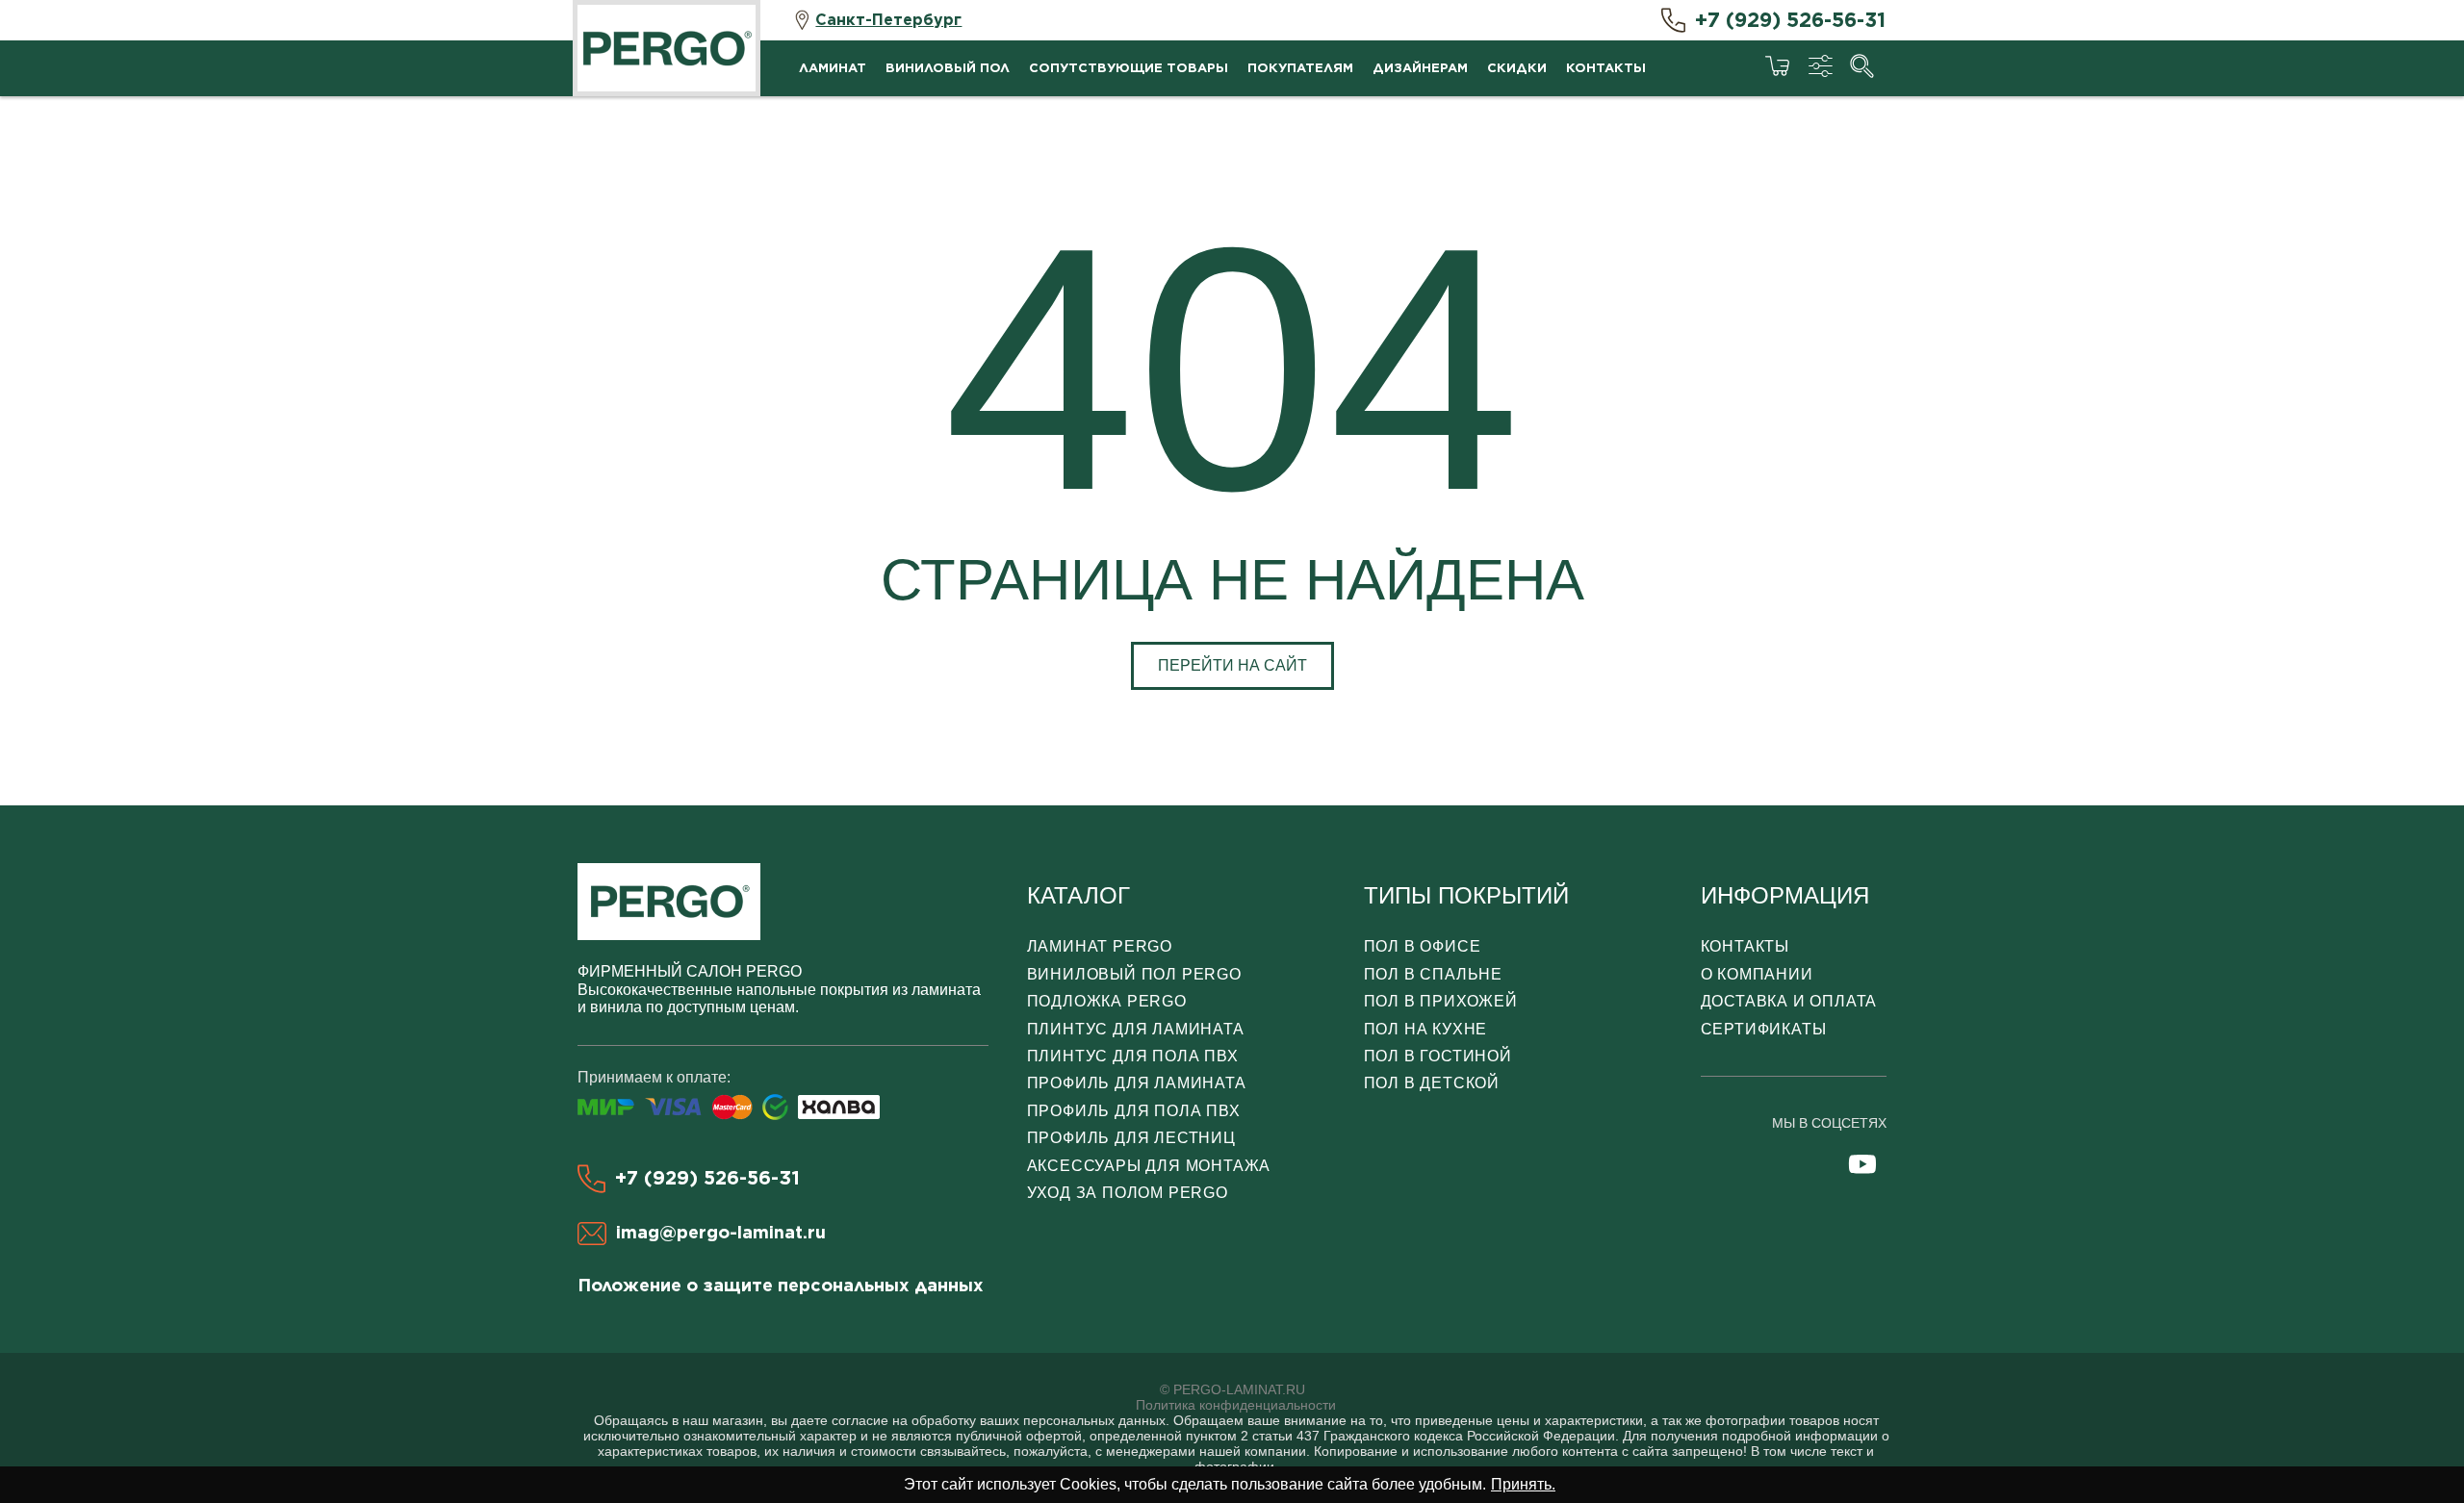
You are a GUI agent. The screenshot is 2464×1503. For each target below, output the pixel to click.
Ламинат (833, 68)
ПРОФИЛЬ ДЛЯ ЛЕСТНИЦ (1131, 1138)
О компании (1757, 974)
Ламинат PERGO (1100, 946)
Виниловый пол (948, 68)
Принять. (1523, 1484)
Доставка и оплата (1789, 1001)
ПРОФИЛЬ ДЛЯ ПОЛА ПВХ (1134, 1111)
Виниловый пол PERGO (1134, 974)
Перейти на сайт (1232, 665)
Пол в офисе (1423, 946)
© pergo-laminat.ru (1232, 1389)
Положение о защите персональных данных (781, 1285)
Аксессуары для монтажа (1149, 1166)
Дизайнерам (1420, 68)
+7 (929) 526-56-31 (1790, 20)
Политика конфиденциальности (1236, 1405)
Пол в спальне (1433, 974)
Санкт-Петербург (888, 20)
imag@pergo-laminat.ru (721, 1232)
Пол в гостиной (1438, 1056)
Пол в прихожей (1441, 1001)
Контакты (1606, 68)
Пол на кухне (1426, 1029)
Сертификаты (1764, 1029)
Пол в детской (1432, 1083)
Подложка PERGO (1107, 1001)
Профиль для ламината (1137, 1083)
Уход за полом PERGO (1128, 1193)
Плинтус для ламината (1136, 1029)
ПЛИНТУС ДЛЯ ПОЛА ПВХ (1133, 1056)
